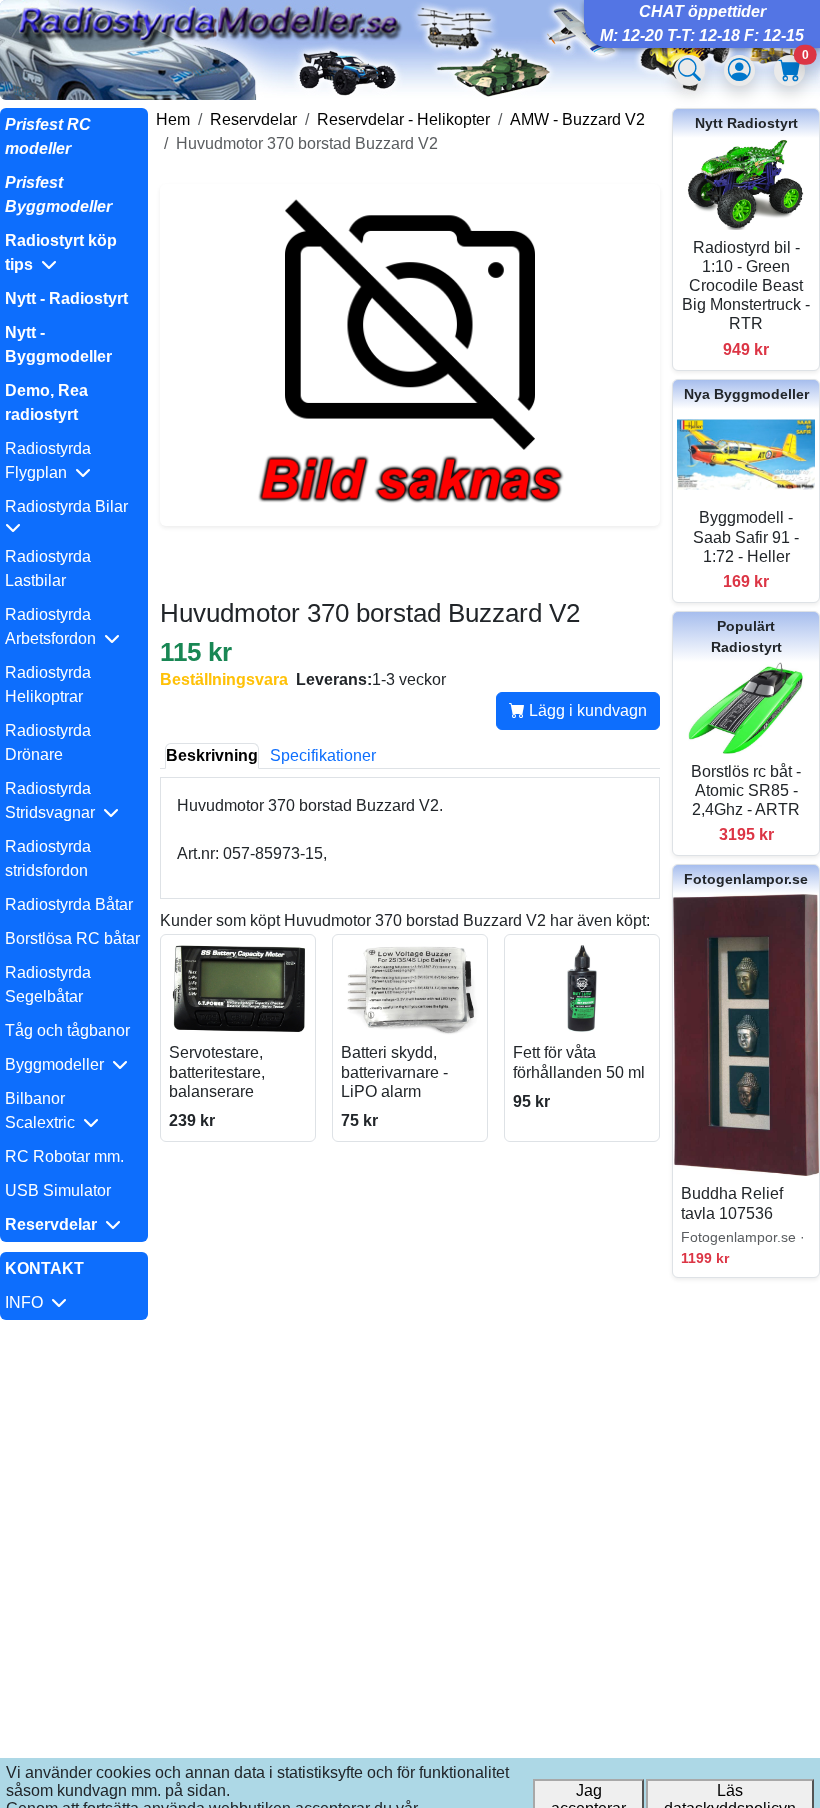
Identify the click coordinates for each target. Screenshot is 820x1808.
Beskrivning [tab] (212, 755)
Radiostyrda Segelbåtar (48, 984)
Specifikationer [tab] (323, 755)
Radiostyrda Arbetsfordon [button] (54, 626)
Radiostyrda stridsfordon (48, 858)
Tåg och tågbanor (67, 1030)
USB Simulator (58, 1190)
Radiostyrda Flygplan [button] (48, 460)
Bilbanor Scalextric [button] (44, 1110)
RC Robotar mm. (64, 1156)
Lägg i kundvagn (586, 710)
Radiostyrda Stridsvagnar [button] (54, 800)
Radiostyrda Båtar (69, 904)
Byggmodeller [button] (58, 1064)
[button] (74, 253)
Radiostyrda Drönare (48, 742)
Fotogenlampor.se (746, 879)
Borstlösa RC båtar (72, 938)
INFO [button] (28, 1302)
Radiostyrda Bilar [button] (70, 506)
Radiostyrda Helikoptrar (48, 684)
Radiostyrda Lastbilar (48, 568)
